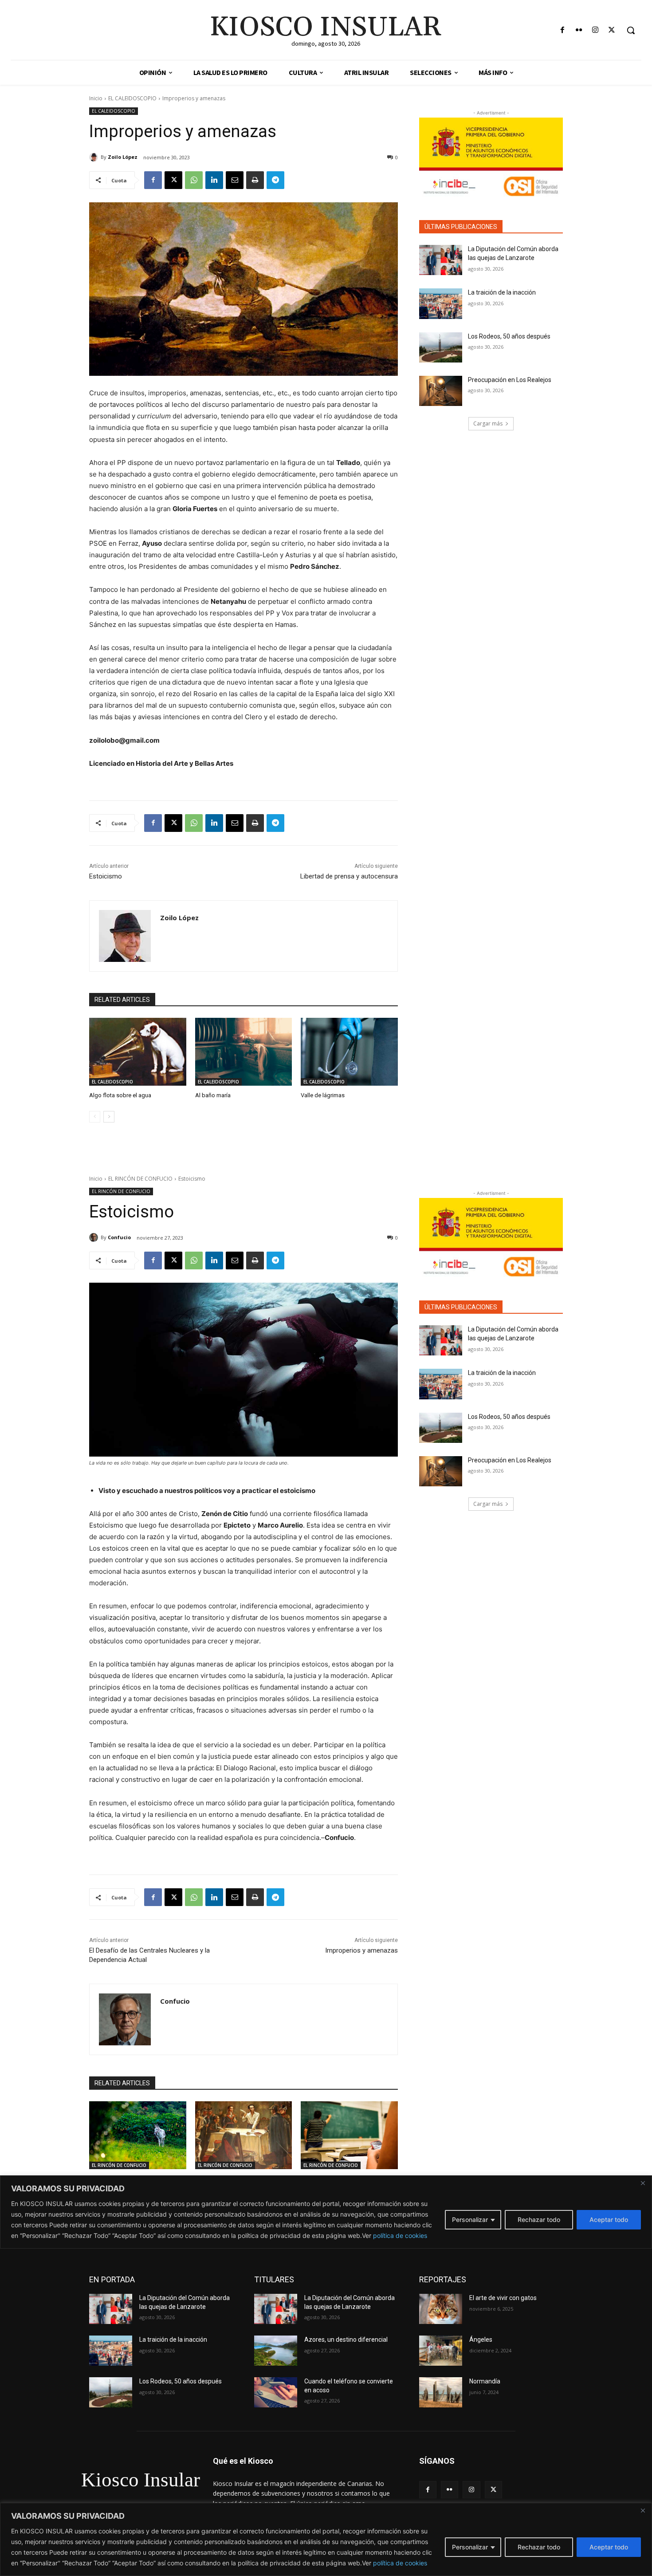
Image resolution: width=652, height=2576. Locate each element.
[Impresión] (255, 180)
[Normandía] (441, 2392)
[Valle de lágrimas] (349, 1052)
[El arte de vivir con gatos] (441, 2309)
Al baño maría (213, 1095)
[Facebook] (562, 30)
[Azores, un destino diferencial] (276, 2351)
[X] (612, 30)
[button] (631, 30)
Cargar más (488, 423)
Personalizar (470, 2547)
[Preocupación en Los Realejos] (441, 391)
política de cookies (400, 2563)
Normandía (485, 2381)
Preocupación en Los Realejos (510, 380)
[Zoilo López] (95, 157)
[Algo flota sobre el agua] (138, 1052)
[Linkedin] (214, 180)
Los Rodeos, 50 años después (509, 336)
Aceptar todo (609, 2547)
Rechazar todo (539, 2547)
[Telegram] (275, 180)
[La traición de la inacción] (441, 303)
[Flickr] (579, 30)
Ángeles (481, 2340)
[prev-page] (95, 1117)
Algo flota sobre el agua (120, 1095)
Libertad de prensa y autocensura (349, 876)
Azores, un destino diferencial (346, 2340)
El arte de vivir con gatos (503, 2298)
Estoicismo (106, 876)
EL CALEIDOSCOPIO (132, 98)
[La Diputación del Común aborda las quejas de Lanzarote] (441, 260)
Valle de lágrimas (323, 1095)
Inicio (96, 98)
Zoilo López (123, 157)
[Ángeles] (441, 2351)
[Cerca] (643, 2510)
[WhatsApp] (194, 180)
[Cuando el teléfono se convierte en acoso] (276, 2392)
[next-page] (109, 1117)
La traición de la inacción (502, 292)
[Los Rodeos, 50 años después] (441, 347)
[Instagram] (595, 30)
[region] (326, 2539)
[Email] (235, 180)
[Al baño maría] (244, 1052)
